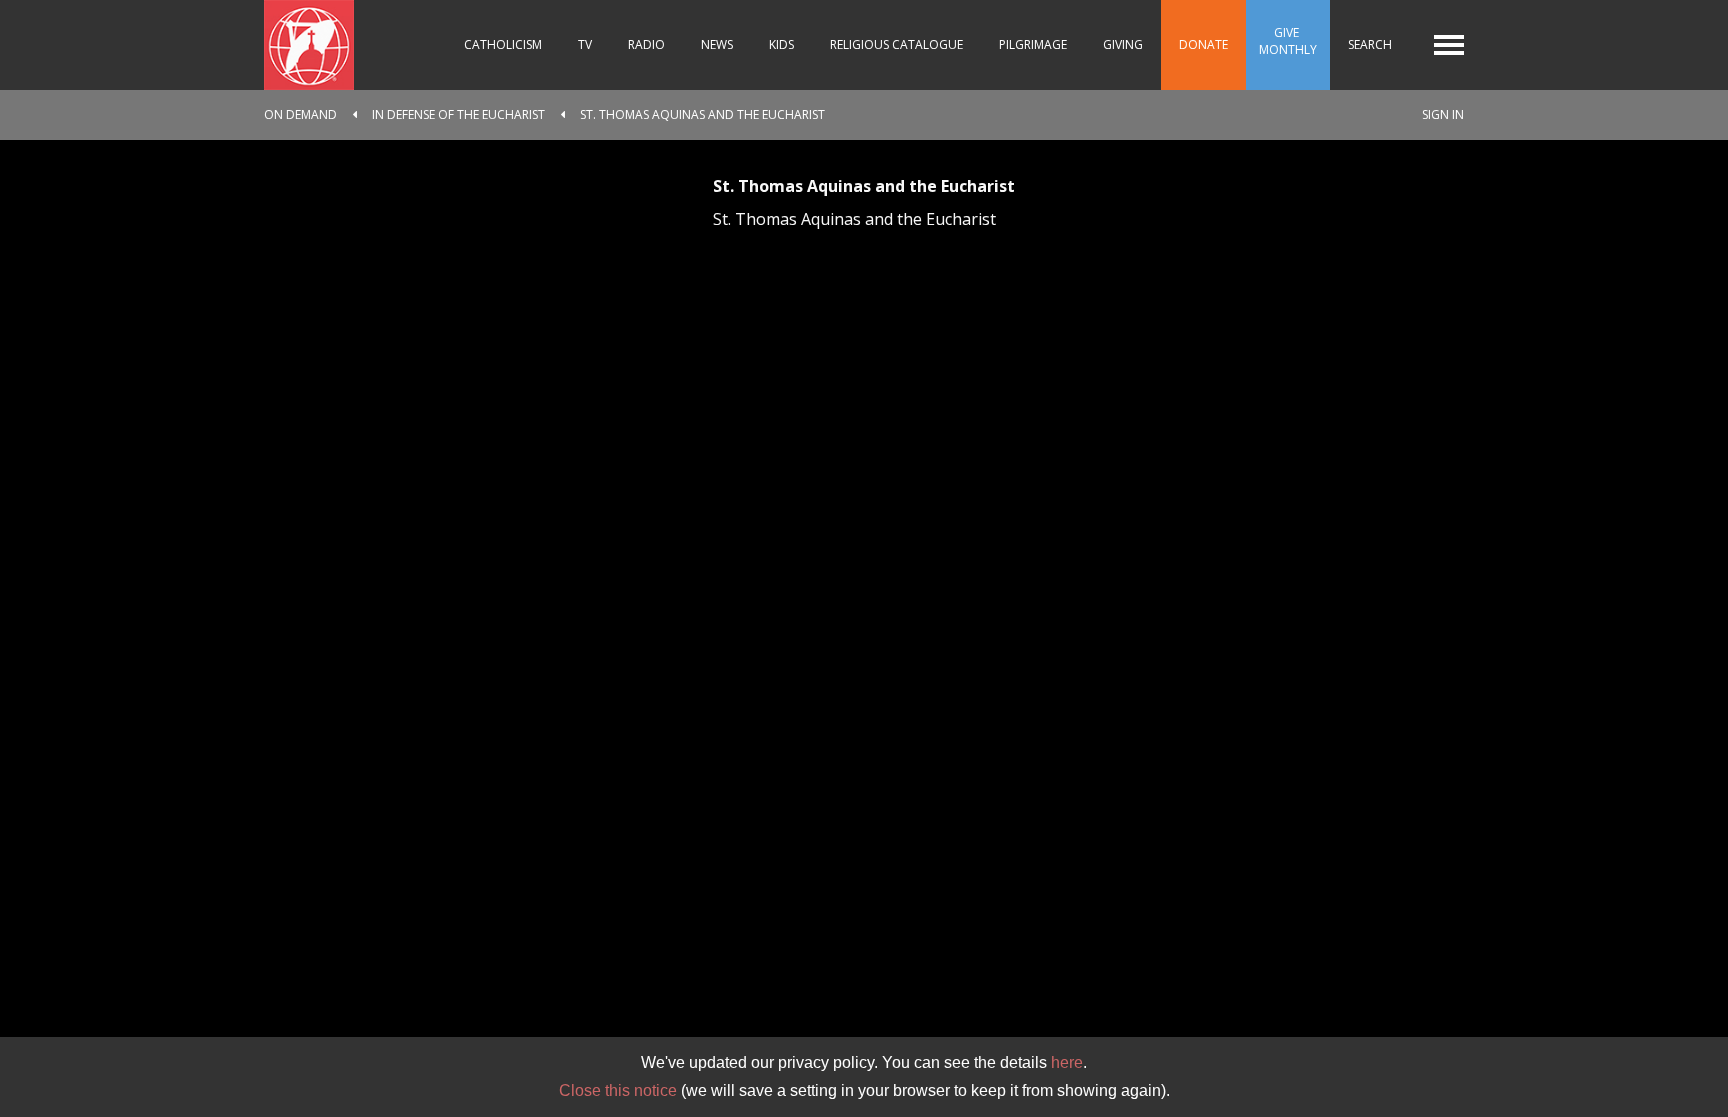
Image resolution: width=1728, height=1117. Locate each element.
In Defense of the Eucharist (458, 114)
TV (585, 44)
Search (1370, 44)
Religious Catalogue (896, 44)
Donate (1203, 44)
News (717, 44)
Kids (781, 44)
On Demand (300, 114)
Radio (646, 44)
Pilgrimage (1033, 44)
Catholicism (503, 44)
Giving (1123, 44)
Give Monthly (1288, 41)
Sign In (1443, 114)
